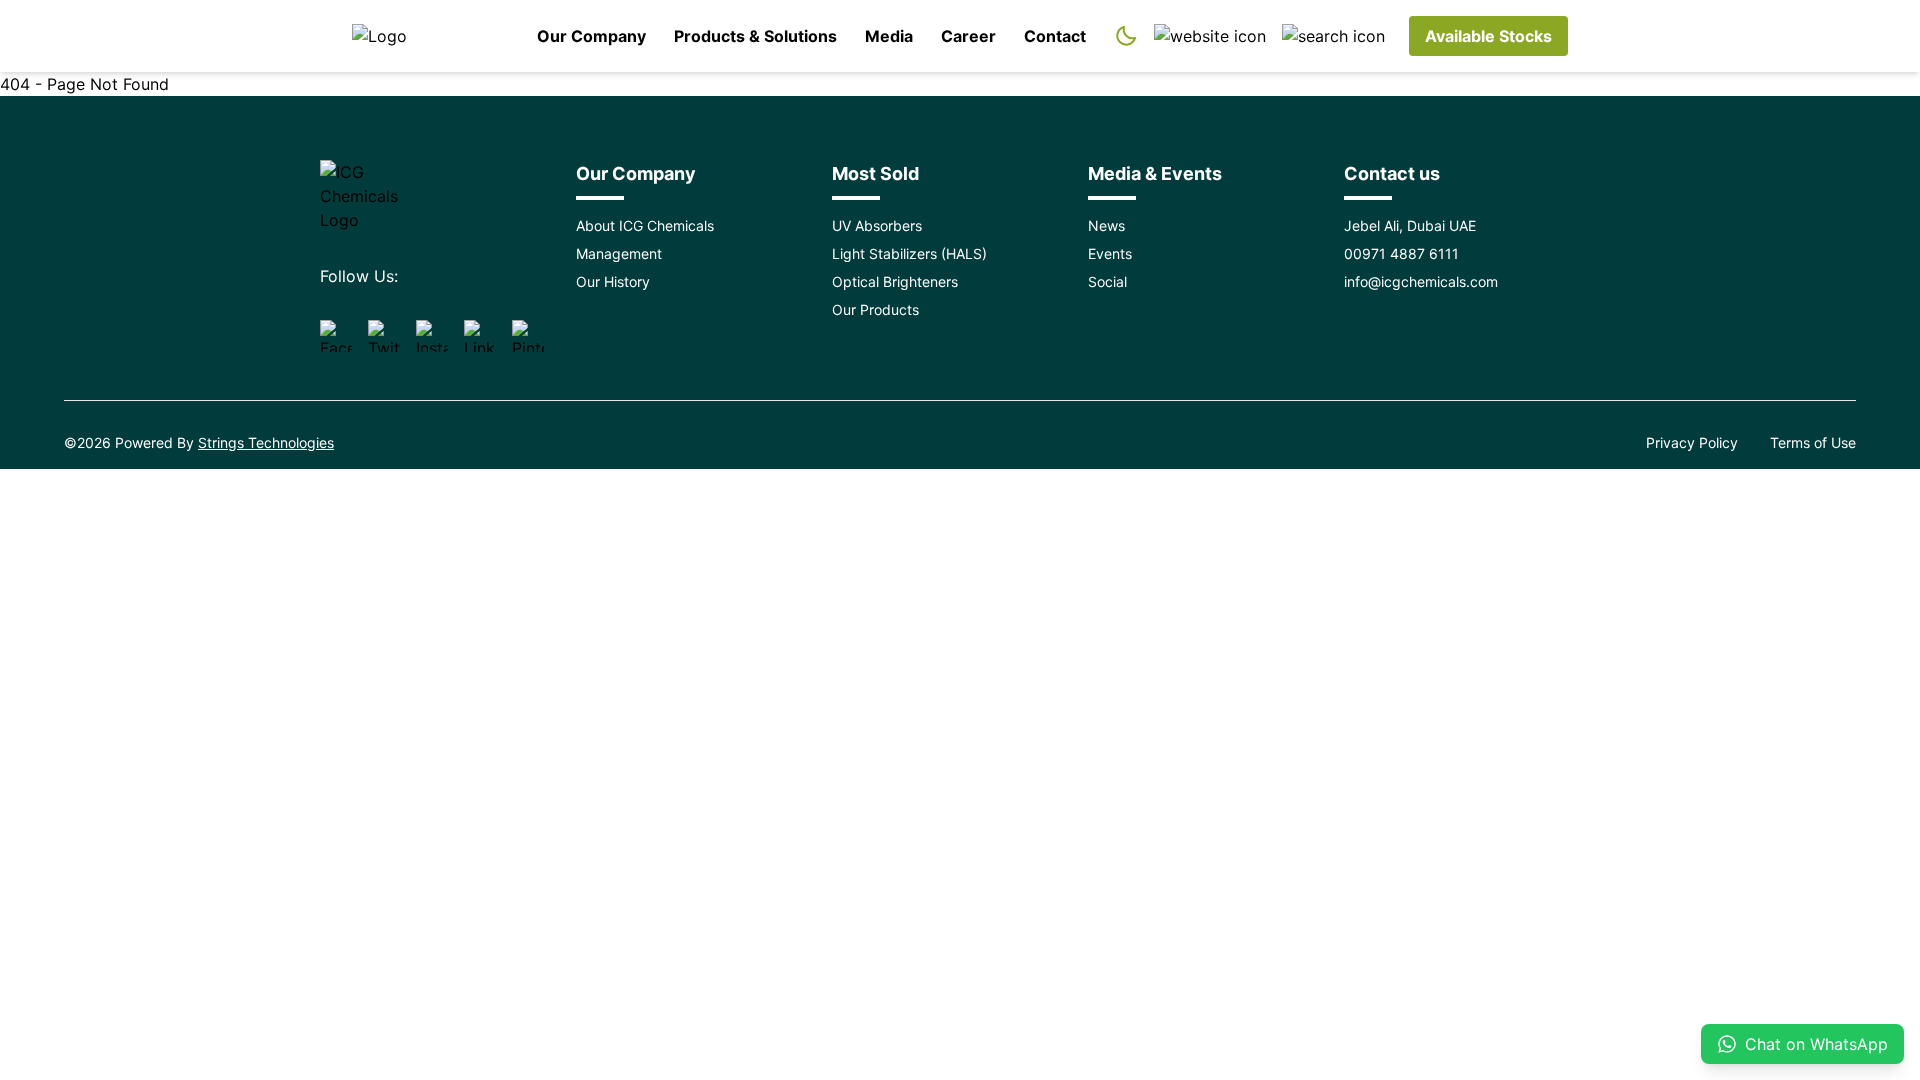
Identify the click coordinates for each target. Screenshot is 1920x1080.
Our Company (591, 36)
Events (1110, 253)
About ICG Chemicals (645, 225)
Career (968, 36)
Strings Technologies (266, 442)
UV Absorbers (877, 225)
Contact (1055, 36)
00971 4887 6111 (1401, 253)
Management (619, 253)
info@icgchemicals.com (1421, 281)
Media (889, 36)
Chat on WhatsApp (1816, 1044)
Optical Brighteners (895, 281)
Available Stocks (1488, 36)
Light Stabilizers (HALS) (909, 253)
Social (1107, 281)
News (1106, 225)
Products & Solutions (755, 36)
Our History (613, 281)
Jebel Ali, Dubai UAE (1410, 225)
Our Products (875, 309)
